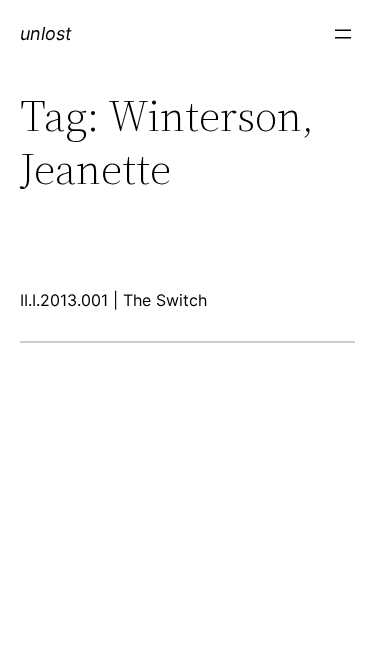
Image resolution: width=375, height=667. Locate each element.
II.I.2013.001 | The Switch (113, 300)
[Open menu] (343, 34)
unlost (46, 33)
